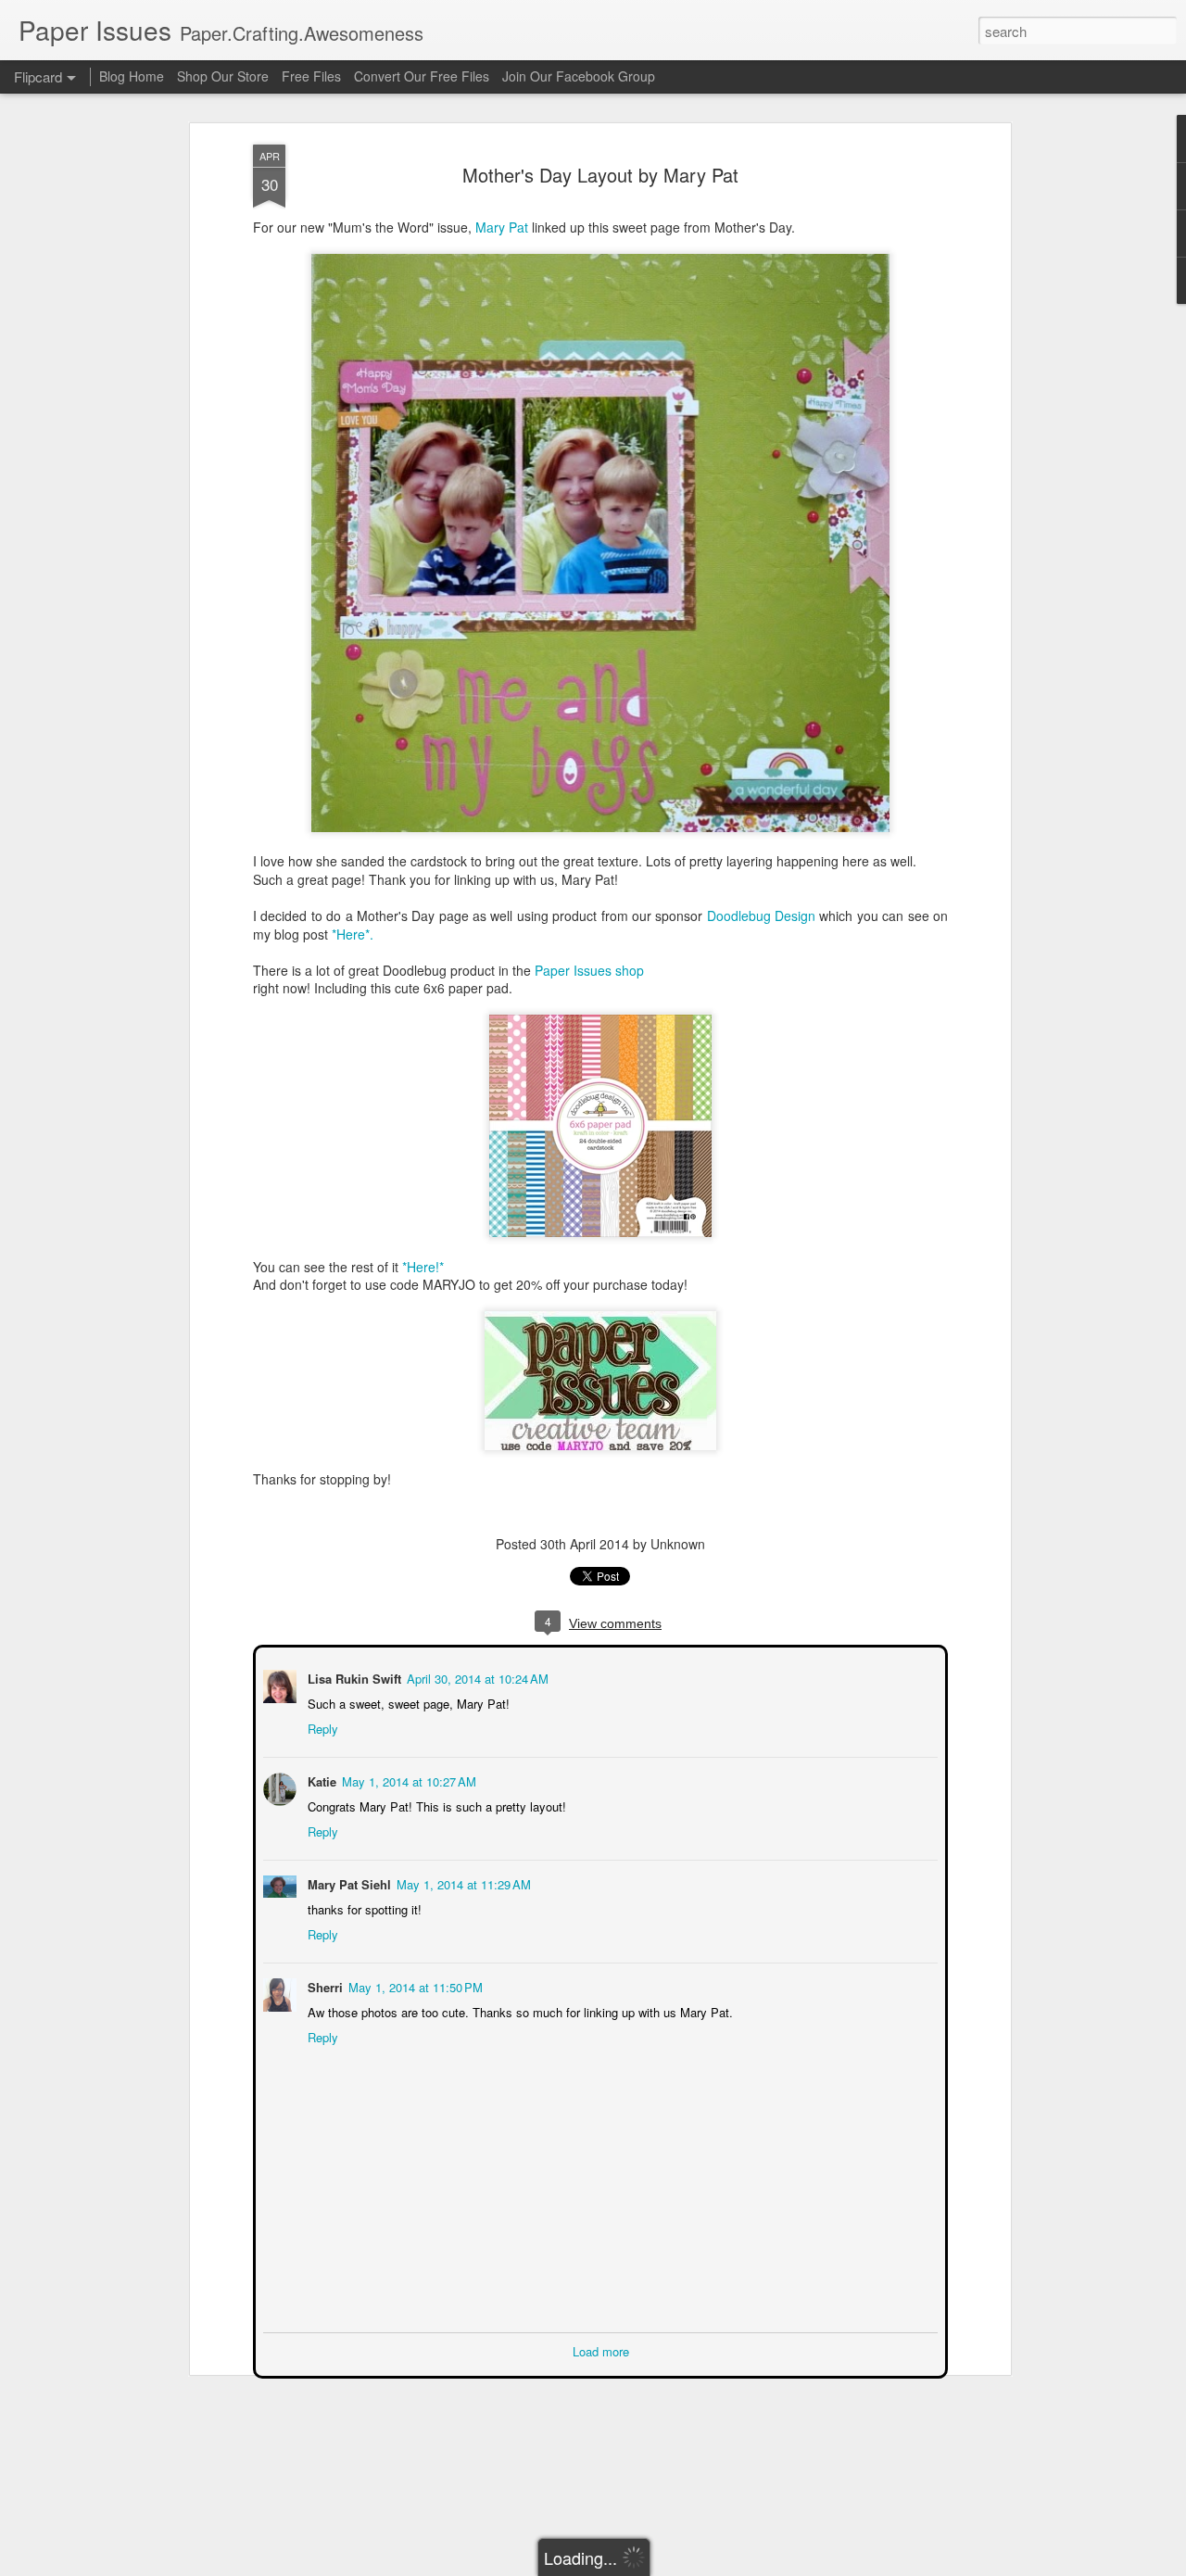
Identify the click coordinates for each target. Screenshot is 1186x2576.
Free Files (311, 76)
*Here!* (423, 1267)
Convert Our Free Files (422, 76)
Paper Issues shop (589, 970)
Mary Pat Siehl (347, 1882)
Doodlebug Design (761, 915)
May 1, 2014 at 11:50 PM (414, 1985)
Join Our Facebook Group (579, 76)
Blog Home (132, 76)
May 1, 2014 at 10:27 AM (407, 1780)
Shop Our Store (223, 76)
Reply (321, 1727)
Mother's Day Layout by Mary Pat (600, 175)
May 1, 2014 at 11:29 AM (462, 1882)
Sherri (323, 1985)
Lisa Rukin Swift (353, 1677)
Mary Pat (504, 227)
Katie (320, 1780)
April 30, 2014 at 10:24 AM (476, 1677)
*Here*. (353, 934)
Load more (601, 2349)
